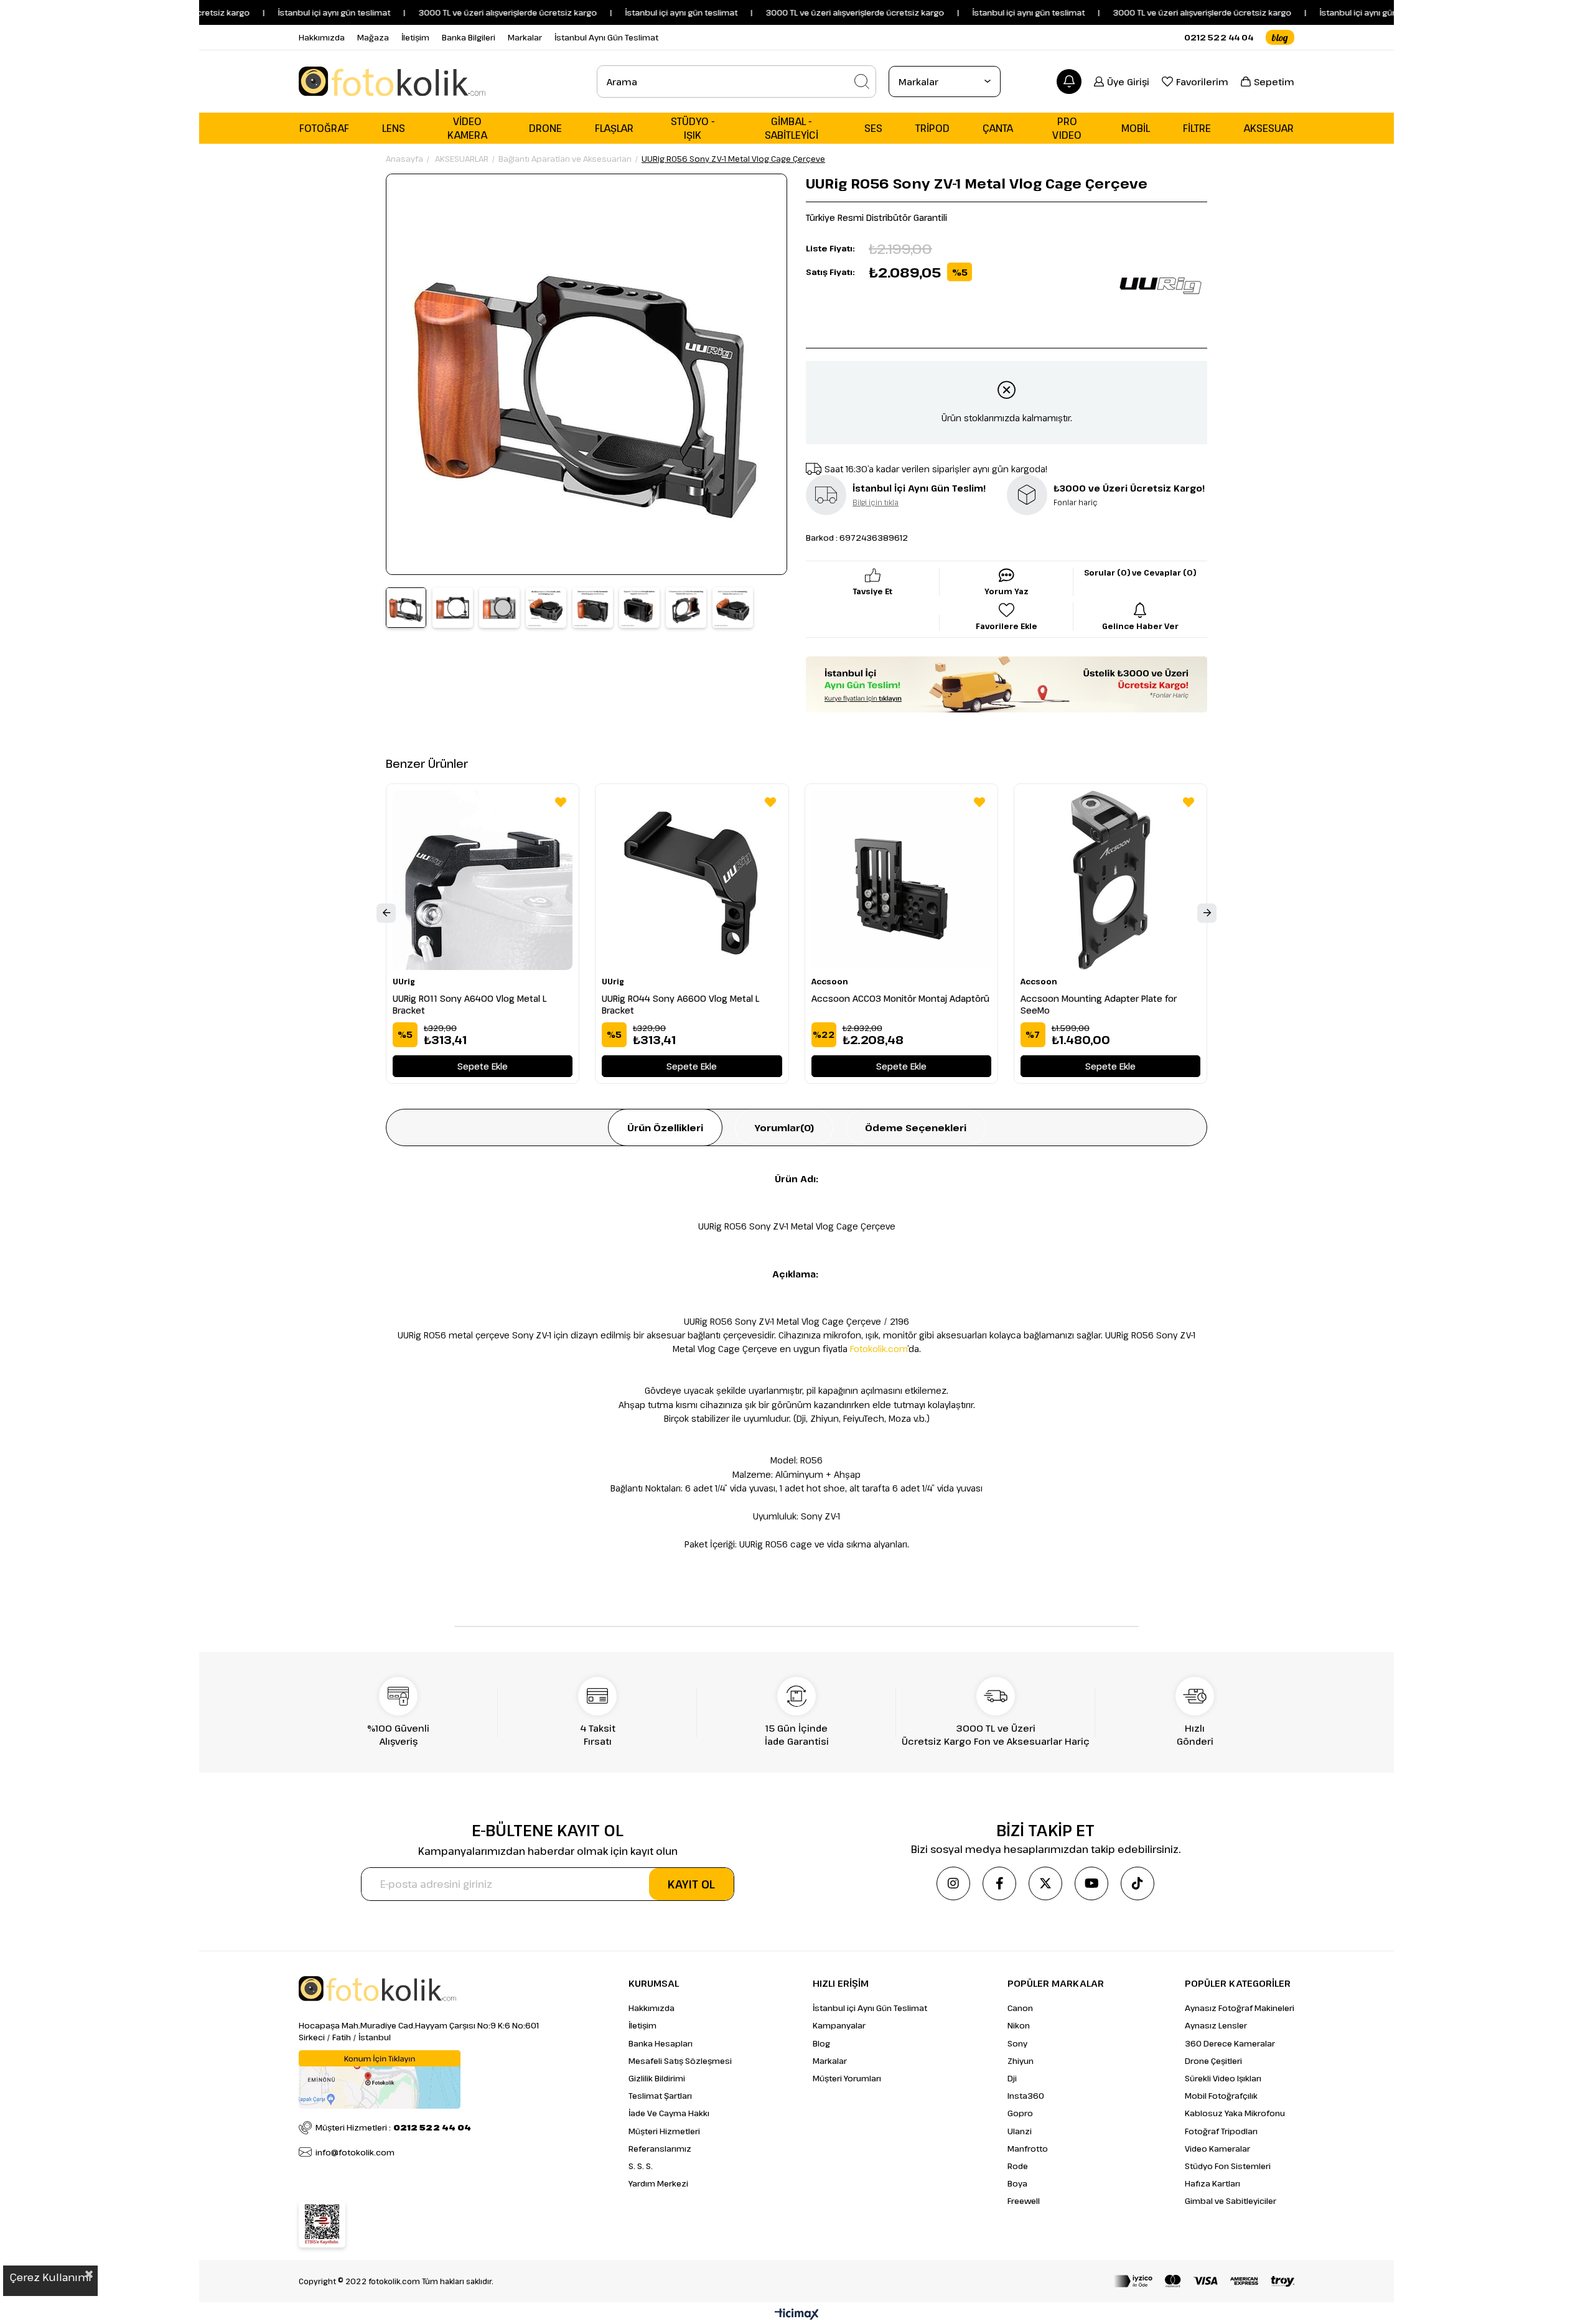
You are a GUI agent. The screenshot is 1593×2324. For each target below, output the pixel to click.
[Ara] (862, 82)
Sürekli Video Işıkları (1223, 2078)
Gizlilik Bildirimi (657, 2078)
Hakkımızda (322, 37)
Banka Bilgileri (469, 37)
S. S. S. (641, 2166)
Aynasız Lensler (1216, 2025)
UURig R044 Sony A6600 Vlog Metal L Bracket (680, 1004)
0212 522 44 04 (1219, 37)
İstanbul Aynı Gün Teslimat (606, 37)
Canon (1020, 2008)
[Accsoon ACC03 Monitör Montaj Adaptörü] (901, 880)
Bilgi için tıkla (876, 502)
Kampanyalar (839, 2025)
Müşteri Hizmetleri (664, 2131)
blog (1280, 37)
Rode (1018, 2166)
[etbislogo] (322, 2224)
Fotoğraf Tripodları (1221, 2131)
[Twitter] (1045, 1883)
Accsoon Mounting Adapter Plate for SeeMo (1099, 1004)
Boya (1017, 2183)
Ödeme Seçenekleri (916, 1127)
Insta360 (1026, 2096)
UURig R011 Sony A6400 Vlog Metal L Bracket (469, 1004)
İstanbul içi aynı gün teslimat (275, 12)
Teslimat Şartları (660, 2096)
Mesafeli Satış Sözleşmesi (680, 2061)
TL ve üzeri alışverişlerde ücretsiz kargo (1155, 12)
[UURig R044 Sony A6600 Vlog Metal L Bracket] (692, 880)
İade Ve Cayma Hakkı (669, 2113)
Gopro (1020, 2113)
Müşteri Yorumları (847, 2078)
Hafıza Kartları (1212, 2183)
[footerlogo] (377, 1989)
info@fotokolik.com (355, 2152)
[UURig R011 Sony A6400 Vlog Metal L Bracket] (483, 880)
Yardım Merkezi (658, 2183)
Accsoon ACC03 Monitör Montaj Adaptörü (900, 998)
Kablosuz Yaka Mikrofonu (1235, 2113)
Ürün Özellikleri (665, 1127)
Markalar (525, 37)
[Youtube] (1091, 1883)
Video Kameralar (1217, 2149)
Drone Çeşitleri (1213, 2061)
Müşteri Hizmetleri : (393, 2127)
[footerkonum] (380, 2079)
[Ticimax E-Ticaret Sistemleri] (797, 2315)
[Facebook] (999, 1883)
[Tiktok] (1138, 1883)
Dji (1012, 2078)
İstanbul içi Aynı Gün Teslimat (870, 2008)
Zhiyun (1021, 2061)
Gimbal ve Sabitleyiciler (1231, 2201)
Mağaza (373, 37)
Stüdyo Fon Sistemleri (1228, 2166)
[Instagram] (953, 1883)
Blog (821, 2043)
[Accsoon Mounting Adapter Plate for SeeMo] (1110, 880)
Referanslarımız (660, 2149)
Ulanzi (1020, 2131)
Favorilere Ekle (561, 802)
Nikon (1019, 2025)
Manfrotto (1028, 2149)
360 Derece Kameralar (1230, 2043)
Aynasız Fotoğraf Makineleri (1240, 2008)
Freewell (1024, 2201)
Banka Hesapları (661, 2043)
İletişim (415, 37)
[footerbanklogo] (1204, 2281)
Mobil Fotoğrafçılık (1221, 2096)
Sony (1017, 2043)
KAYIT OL (691, 1884)
